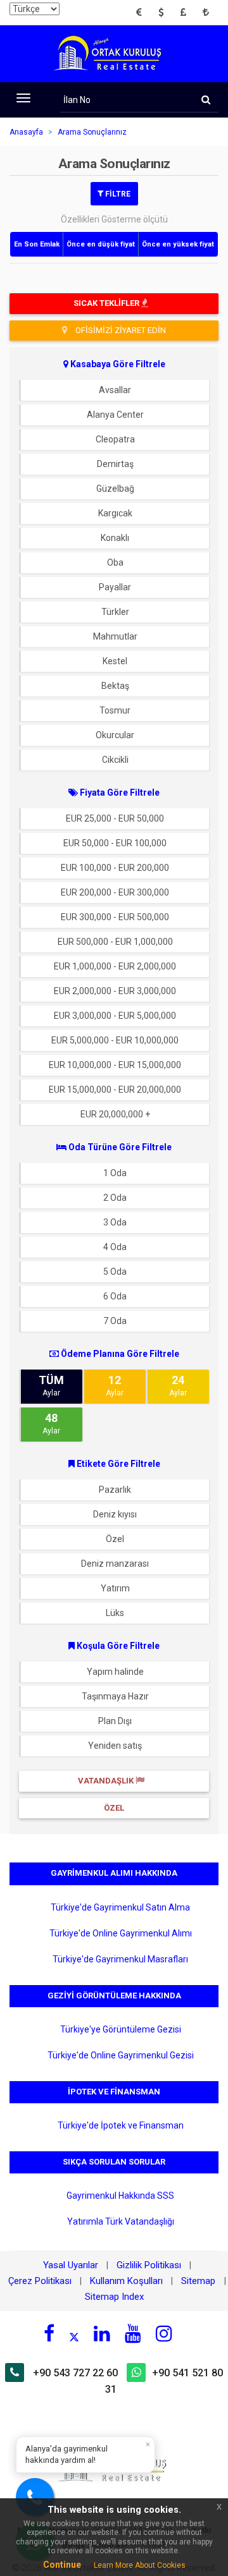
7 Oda (115, 1321)
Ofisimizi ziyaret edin (120, 330)
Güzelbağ (115, 489)
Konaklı (115, 538)
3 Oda (115, 1222)
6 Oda (115, 1296)
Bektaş (115, 686)
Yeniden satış (115, 1746)
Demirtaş (115, 464)
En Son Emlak (37, 244)
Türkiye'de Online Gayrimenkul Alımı (121, 1933)
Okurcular (115, 735)
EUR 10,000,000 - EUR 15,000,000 (115, 1065)
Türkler (115, 612)
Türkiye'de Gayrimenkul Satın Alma (120, 1907)
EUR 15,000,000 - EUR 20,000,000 (115, 1090)
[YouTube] (133, 2333)
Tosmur (115, 710)
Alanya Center (115, 415)
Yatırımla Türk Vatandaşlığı (121, 2221)
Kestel (115, 661)
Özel (115, 1539)
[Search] (206, 100)
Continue (62, 2565)
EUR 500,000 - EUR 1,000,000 (115, 942)
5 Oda (115, 1272)
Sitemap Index (114, 2297)
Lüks (115, 1613)
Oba (115, 562)
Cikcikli (115, 760)
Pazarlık (115, 1490)
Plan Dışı (115, 1721)
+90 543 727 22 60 (75, 2373)
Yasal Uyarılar (71, 2265)
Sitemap (199, 2281)
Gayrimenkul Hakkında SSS (120, 2196)
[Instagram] (164, 2333)
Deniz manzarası (115, 1564)
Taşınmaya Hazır (115, 1696)
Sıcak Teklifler (107, 303)
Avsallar (115, 390)
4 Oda (115, 1247)
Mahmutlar (115, 636)
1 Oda (115, 1173)
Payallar (115, 587)
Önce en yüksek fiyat (178, 244)
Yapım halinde (115, 1672)
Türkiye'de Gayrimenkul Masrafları (120, 1959)
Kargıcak (115, 513)
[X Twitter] (74, 2335)
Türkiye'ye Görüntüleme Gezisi (121, 2029)
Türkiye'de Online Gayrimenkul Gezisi (121, 2055)
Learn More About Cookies (140, 2565)
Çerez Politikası (40, 2281)
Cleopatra (115, 439)
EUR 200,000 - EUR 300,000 (115, 892)
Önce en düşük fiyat (101, 244)
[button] (142, 13)
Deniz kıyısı (115, 1514)
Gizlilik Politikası (149, 2265)
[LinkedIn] (102, 2333)
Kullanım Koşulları (126, 2281)
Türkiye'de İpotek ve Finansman (121, 2125)
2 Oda (115, 1198)
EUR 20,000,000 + (115, 1114)
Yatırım (115, 1588)
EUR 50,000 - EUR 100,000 (115, 843)
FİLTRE (117, 193)
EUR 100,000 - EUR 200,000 (115, 868)
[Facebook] (49, 2333)
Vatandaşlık (107, 1781)
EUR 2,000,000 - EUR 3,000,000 (115, 991)
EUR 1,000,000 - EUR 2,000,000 (115, 966)
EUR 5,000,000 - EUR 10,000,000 (115, 1040)
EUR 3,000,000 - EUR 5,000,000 (115, 1016)
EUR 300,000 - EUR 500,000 (115, 917)
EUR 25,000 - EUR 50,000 (115, 818)
